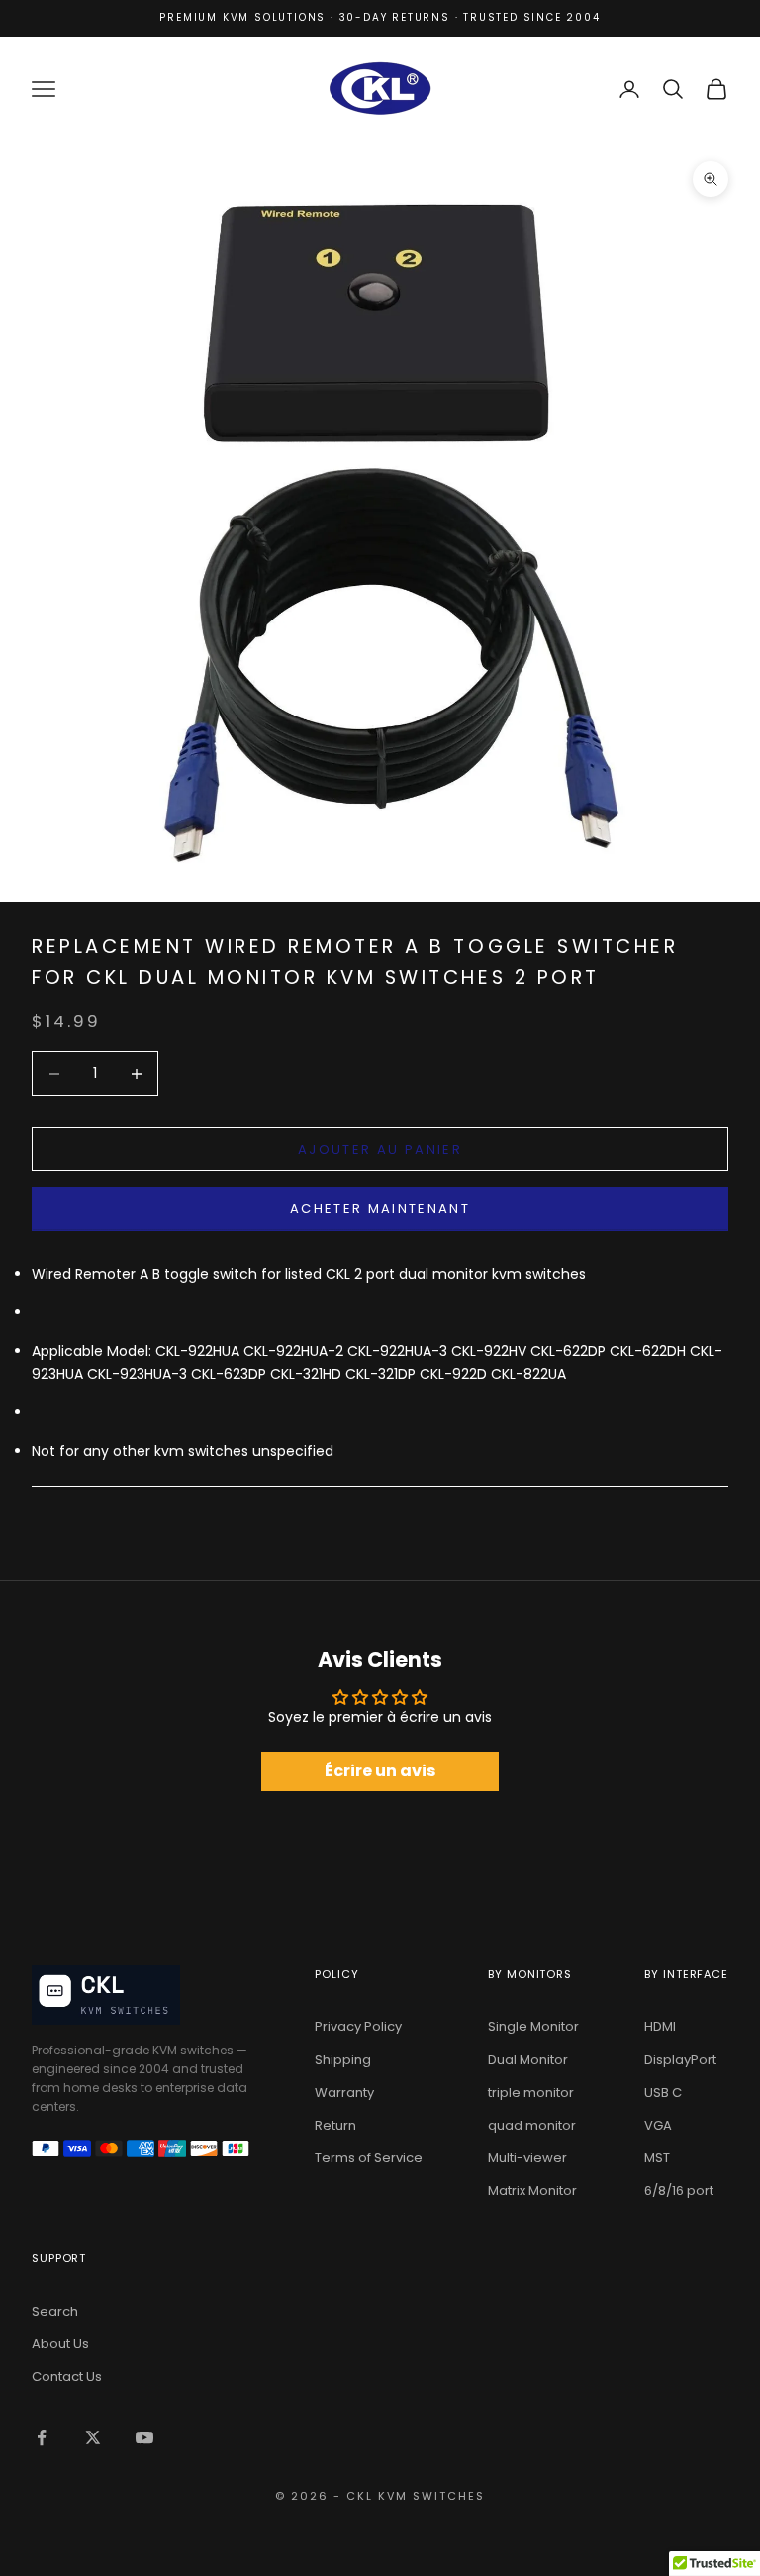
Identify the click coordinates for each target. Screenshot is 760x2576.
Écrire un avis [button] (380, 1771)
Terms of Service (369, 2158)
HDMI (660, 2026)
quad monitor (532, 2125)
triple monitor (531, 2093)
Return (335, 2125)
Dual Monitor (528, 2060)
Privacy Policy (358, 2026)
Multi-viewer (527, 2158)
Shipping (343, 2060)
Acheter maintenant (380, 1209)
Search (55, 2311)
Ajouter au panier (380, 1149)
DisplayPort (680, 2060)
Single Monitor (533, 2026)
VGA (658, 2125)
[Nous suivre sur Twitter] (93, 2437)
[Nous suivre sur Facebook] (42, 2437)
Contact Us (67, 2377)
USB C (663, 2093)
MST (657, 2158)
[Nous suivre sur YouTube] (144, 2437)
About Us (60, 2344)
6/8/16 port (679, 2191)
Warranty (344, 2093)
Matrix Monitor (532, 2191)
